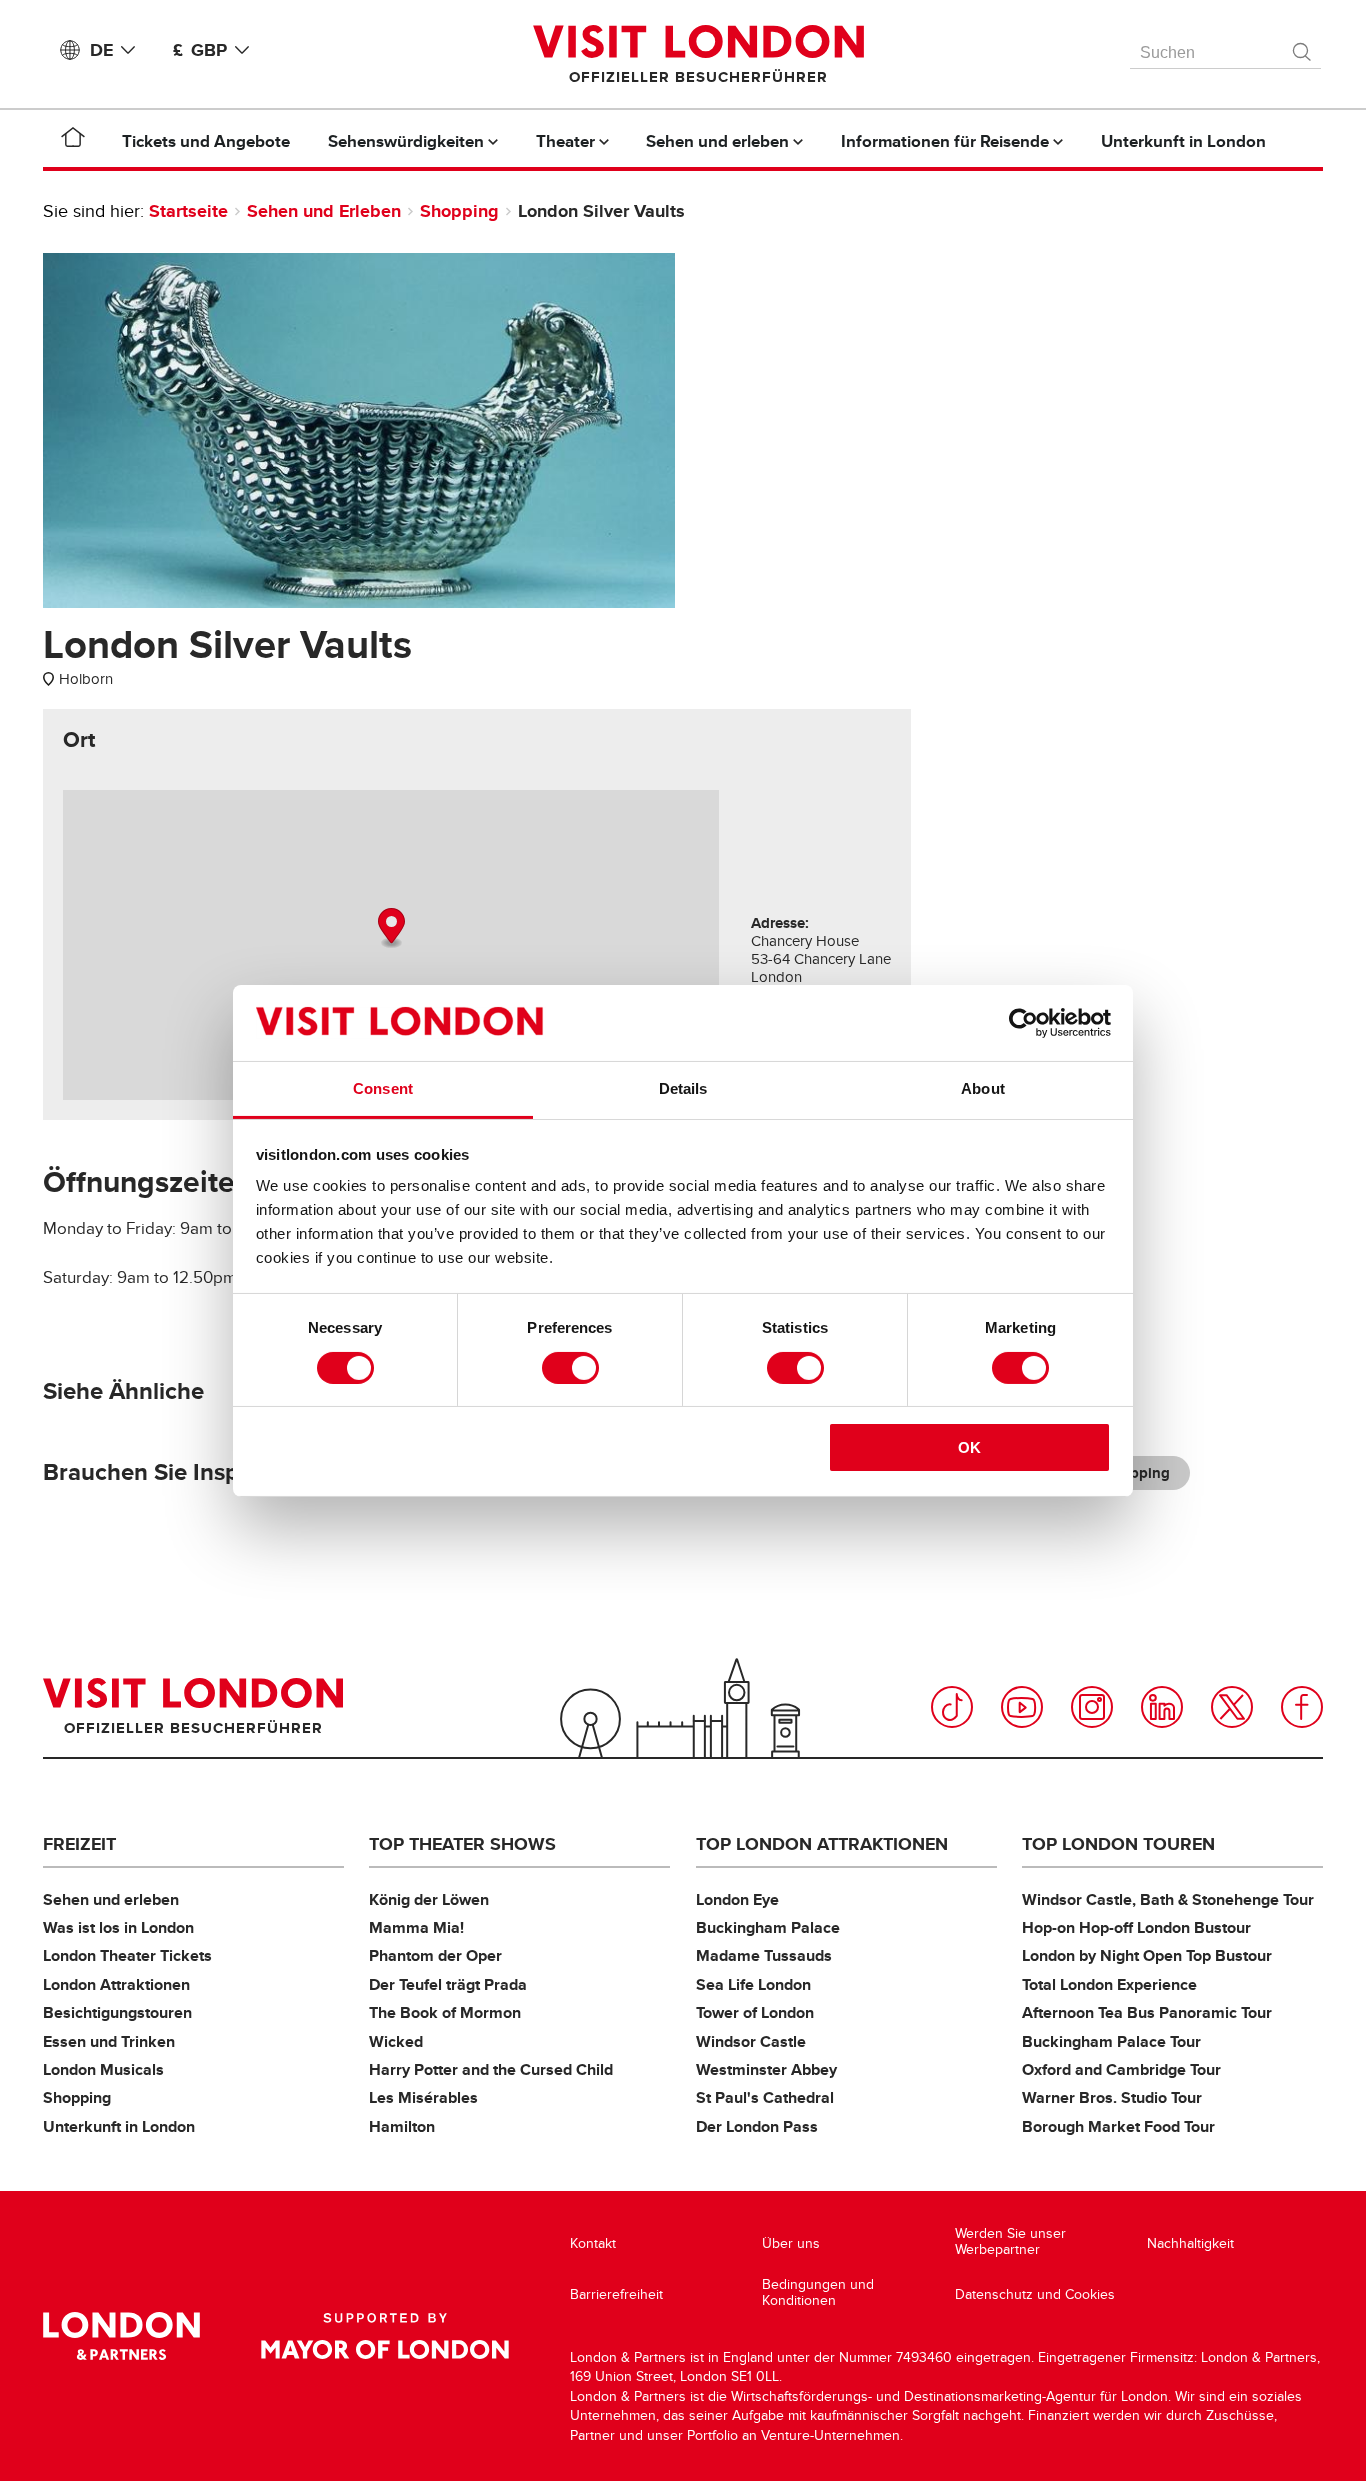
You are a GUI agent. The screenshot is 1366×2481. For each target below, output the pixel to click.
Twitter (1232, 1707)
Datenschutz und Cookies (1035, 2294)
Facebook (1302, 1707)
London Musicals (103, 2069)
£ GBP (200, 50)
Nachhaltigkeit (1190, 2243)
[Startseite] (73, 141)
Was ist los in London (118, 1927)
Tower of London (755, 2012)
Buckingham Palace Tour (1111, 2041)
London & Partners (121, 2336)
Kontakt (593, 2243)
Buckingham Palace (768, 1927)
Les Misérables (423, 2097)
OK (969, 1447)
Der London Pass (757, 2126)
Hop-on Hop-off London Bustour (1136, 1927)
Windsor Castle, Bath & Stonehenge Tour (1168, 1899)
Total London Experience (1109, 1984)
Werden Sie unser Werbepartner (1010, 2241)
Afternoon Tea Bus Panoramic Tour (1147, 2012)
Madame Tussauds (764, 1955)
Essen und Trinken (109, 2041)
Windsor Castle (751, 2041)
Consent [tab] (383, 1088)
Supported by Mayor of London (385, 2336)
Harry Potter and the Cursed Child (491, 2069)
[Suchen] (1303, 47)
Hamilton (402, 2126)
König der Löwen (429, 1899)
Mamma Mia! (416, 1927)
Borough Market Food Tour (1118, 2126)
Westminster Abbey (766, 2069)
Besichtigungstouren (117, 2012)
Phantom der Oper (435, 1955)
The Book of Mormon (445, 2012)
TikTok (952, 1707)
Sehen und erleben (111, 1899)
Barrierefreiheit (616, 2294)
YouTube (1022, 1707)
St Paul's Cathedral (765, 2097)
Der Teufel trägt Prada (448, 1984)
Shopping (459, 211)
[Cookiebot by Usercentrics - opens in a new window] (1023, 1023)
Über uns (791, 2243)
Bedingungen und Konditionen (818, 2292)
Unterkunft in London (119, 2126)
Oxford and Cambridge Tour (1121, 2069)
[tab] (79, 740)
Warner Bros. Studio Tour (1112, 2097)
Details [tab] (683, 1088)
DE (101, 50)
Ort (79, 740)
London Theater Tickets (127, 1955)
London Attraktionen (116, 1984)
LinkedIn (1162, 1707)
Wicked (396, 2041)
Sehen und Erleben (324, 211)
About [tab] (983, 1088)
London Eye (737, 1899)
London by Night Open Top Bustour (1147, 1955)
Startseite (188, 211)
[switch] (570, 1368)
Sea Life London (753, 1984)
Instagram (1092, 1707)
